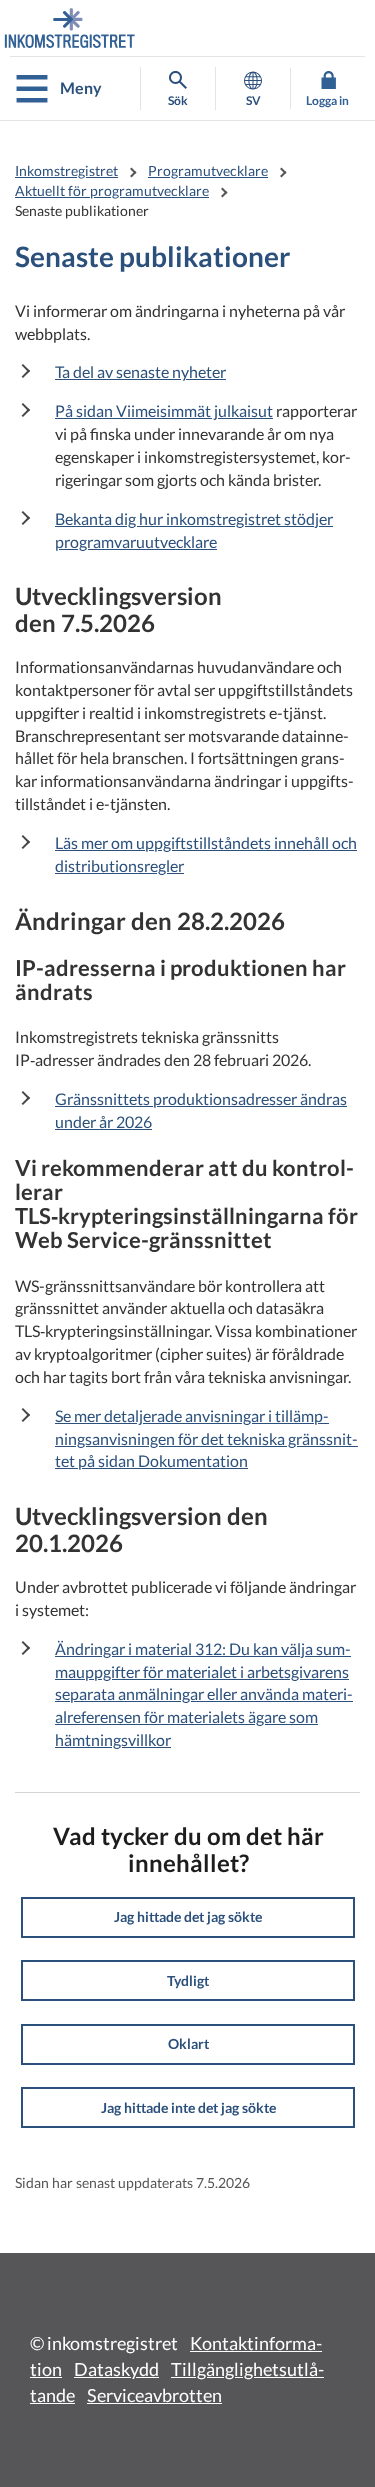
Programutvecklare (208, 170)
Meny (81, 87)
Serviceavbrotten (154, 2395)
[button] (188, 1917)
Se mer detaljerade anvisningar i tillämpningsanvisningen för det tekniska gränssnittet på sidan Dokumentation (206, 1438)
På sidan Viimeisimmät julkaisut (164, 410)
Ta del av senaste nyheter (140, 371)
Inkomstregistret (66, 170)
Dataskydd (116, 2369)
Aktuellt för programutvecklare (112, 190)
